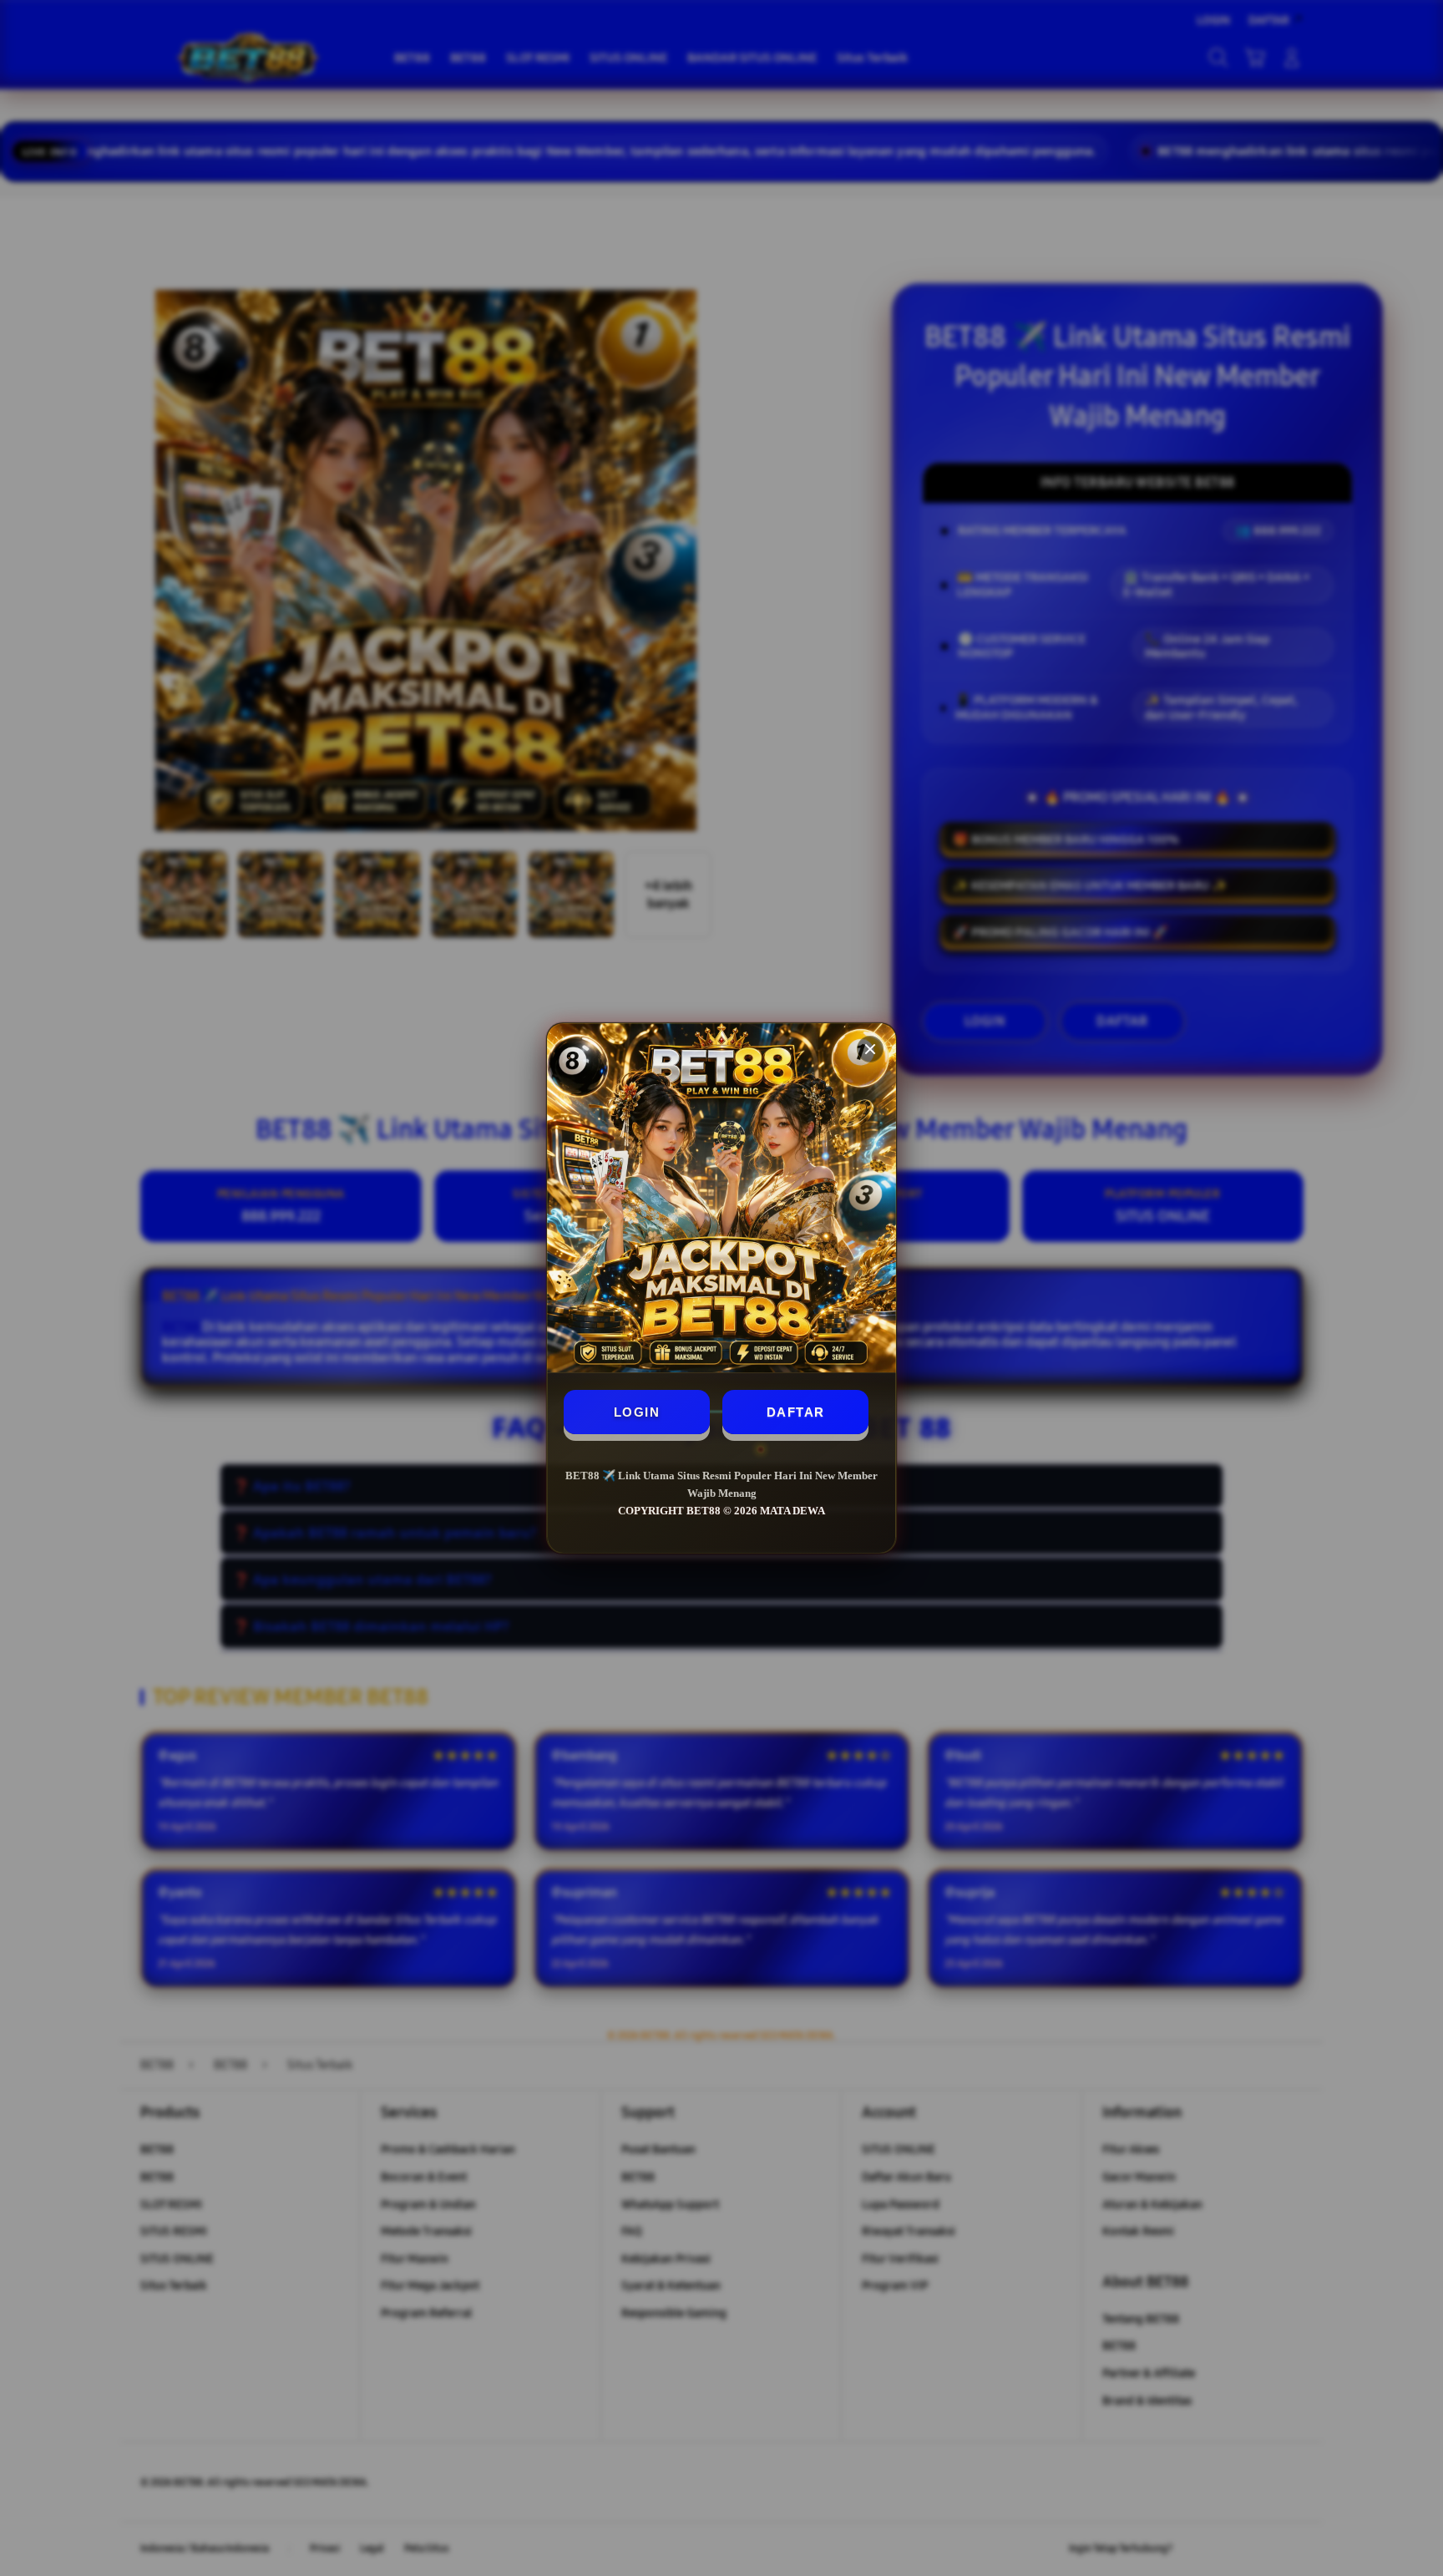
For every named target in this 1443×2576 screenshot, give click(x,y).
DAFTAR (796, 1412)
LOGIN (637, 1412)
